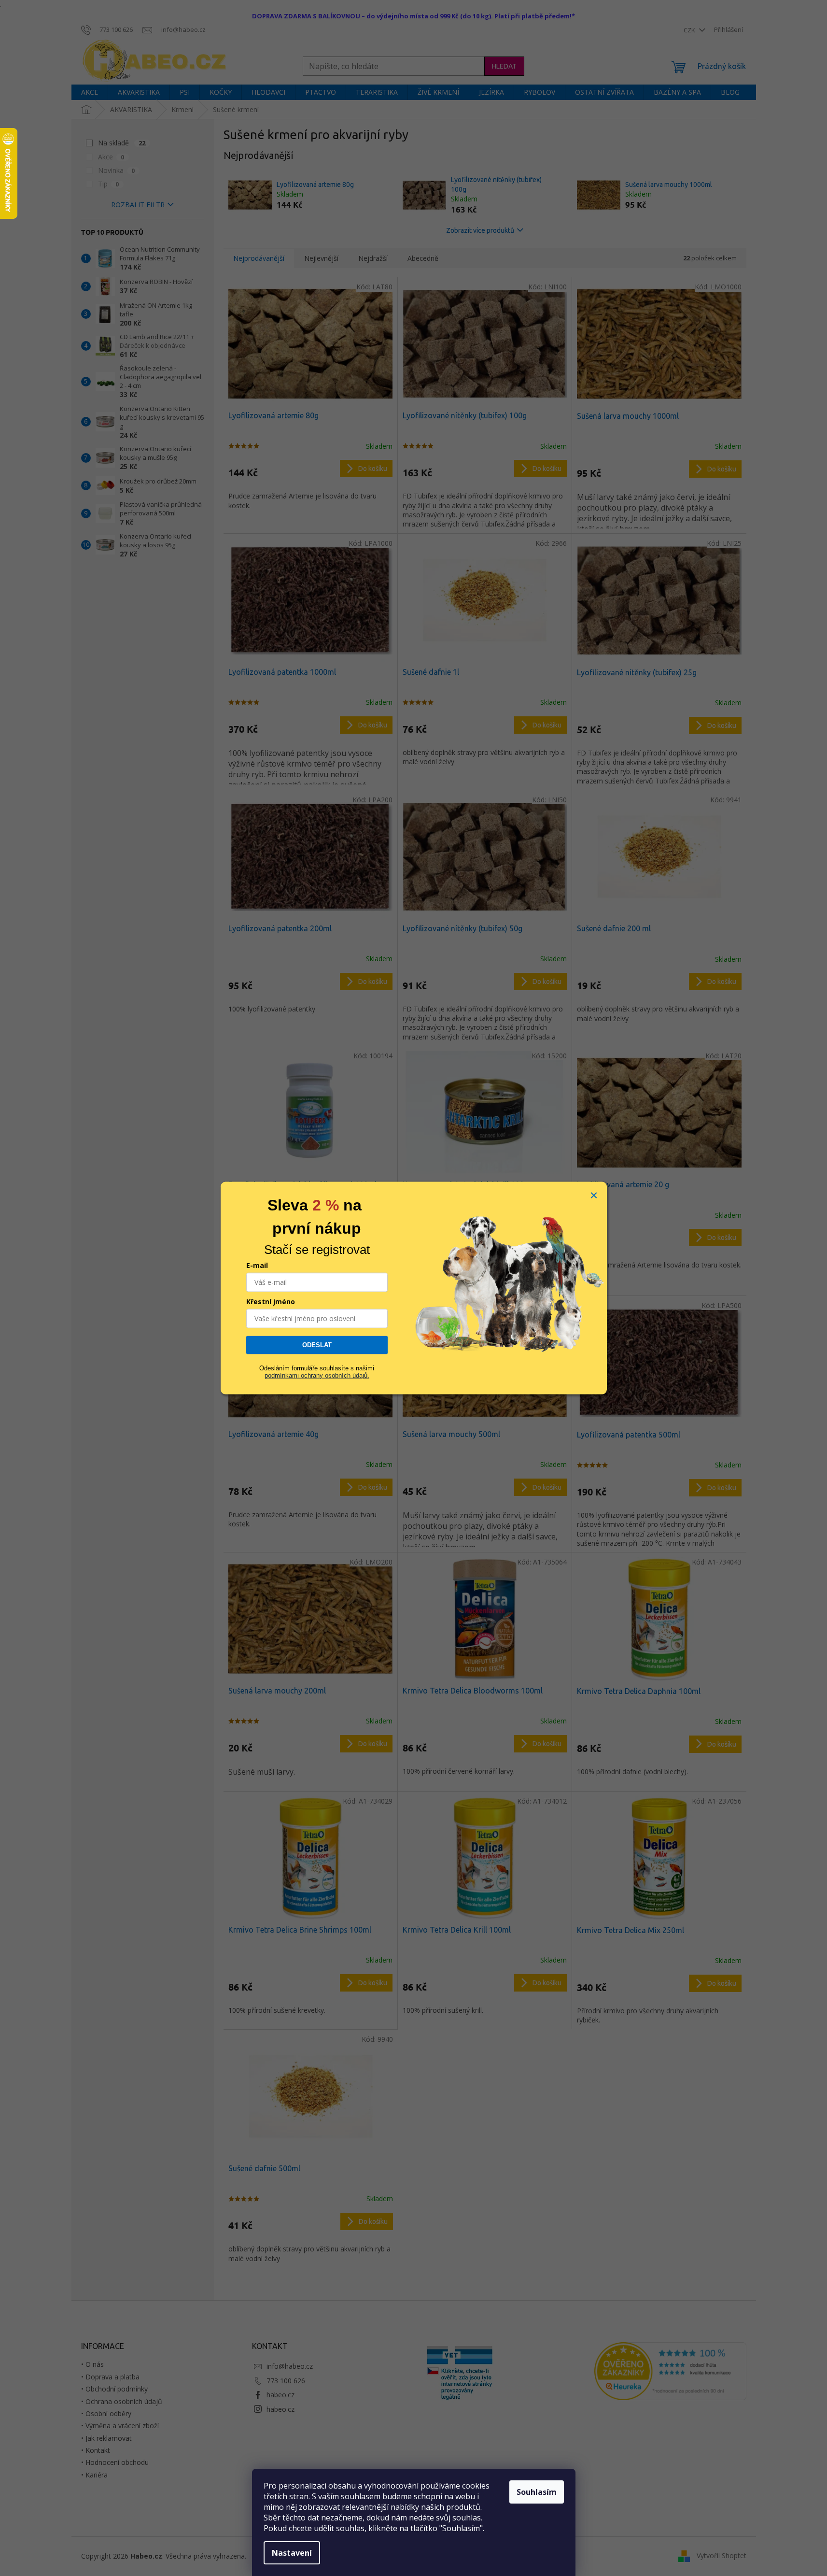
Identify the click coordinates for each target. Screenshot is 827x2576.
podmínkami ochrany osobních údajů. (317, 1375)
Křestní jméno (271, 1302)
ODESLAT (317, 1345)
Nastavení (292, 2553)
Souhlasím (537, 2492)
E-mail (257, 1265)
